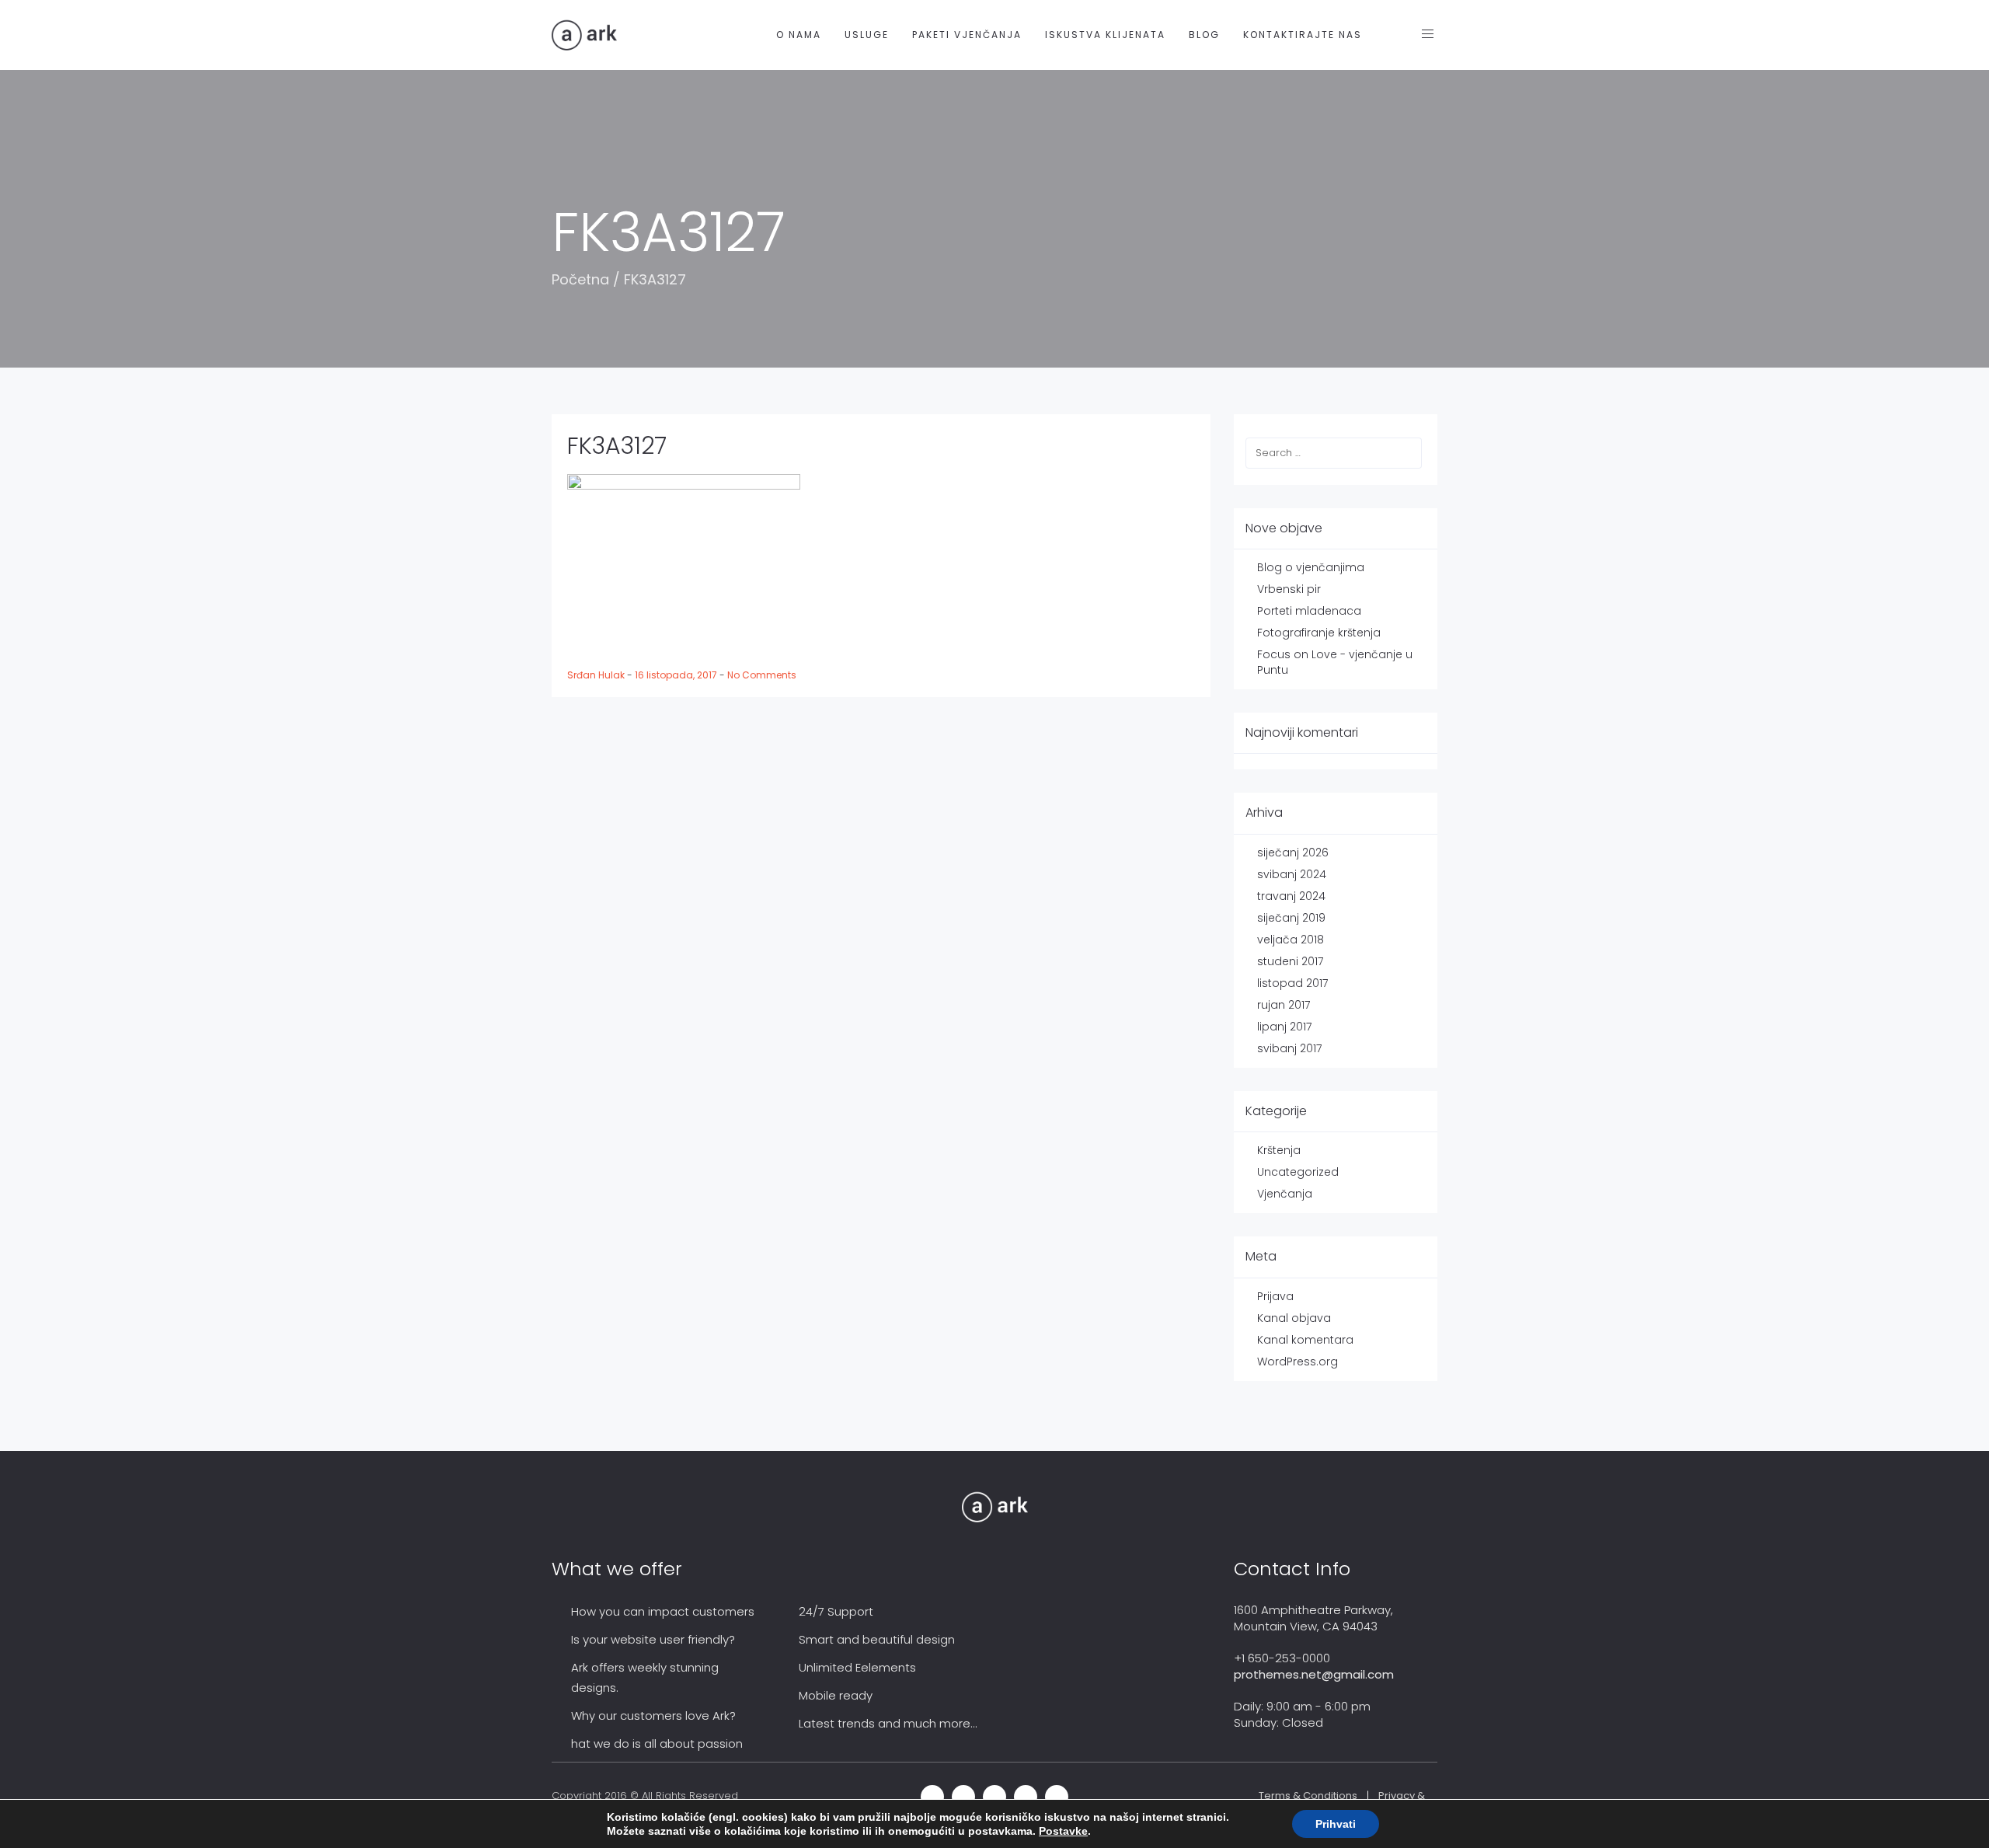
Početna (580, 279)
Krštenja (1279, 1150)
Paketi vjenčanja (967, 35)
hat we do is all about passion (657, 1743)
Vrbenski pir (1289, 589)
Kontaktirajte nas (1303, 35)
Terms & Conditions (1308, 1796)
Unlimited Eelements (857, 1667)
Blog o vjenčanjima (1311, 567)
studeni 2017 (1290, 961)
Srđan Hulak (597, 675)
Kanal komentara (1305, 1340)
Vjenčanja (1285, 1194)
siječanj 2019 (1291, 918)
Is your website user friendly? (653, 1639)
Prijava (1275, 1296)
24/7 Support (836, 1611)
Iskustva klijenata (1105, 35)
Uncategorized (1298, 1172)
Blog (1204, 35)
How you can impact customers (663, 1611)
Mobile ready (836, 1695)
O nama (799, 35)
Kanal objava (1294, 1318)
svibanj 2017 (1289, 1048)
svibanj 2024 (1292, 874)
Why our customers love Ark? (653, 1716)
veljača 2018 (1291, 940)
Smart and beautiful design (877, 1639)
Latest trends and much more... (888, 1723)
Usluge (867, 35)
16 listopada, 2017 (677, 675)
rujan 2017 (1284, 1005)
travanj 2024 (1291, 896)
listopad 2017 (1292, 983)
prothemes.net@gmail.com (1314, 1674)
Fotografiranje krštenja (1319, 633)
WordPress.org (1298, 1362)
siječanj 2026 (1293, 853)
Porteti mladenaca (1309, 611)
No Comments (762, 675)
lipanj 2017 (1284, 1027)
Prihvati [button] (1336, 1824)
